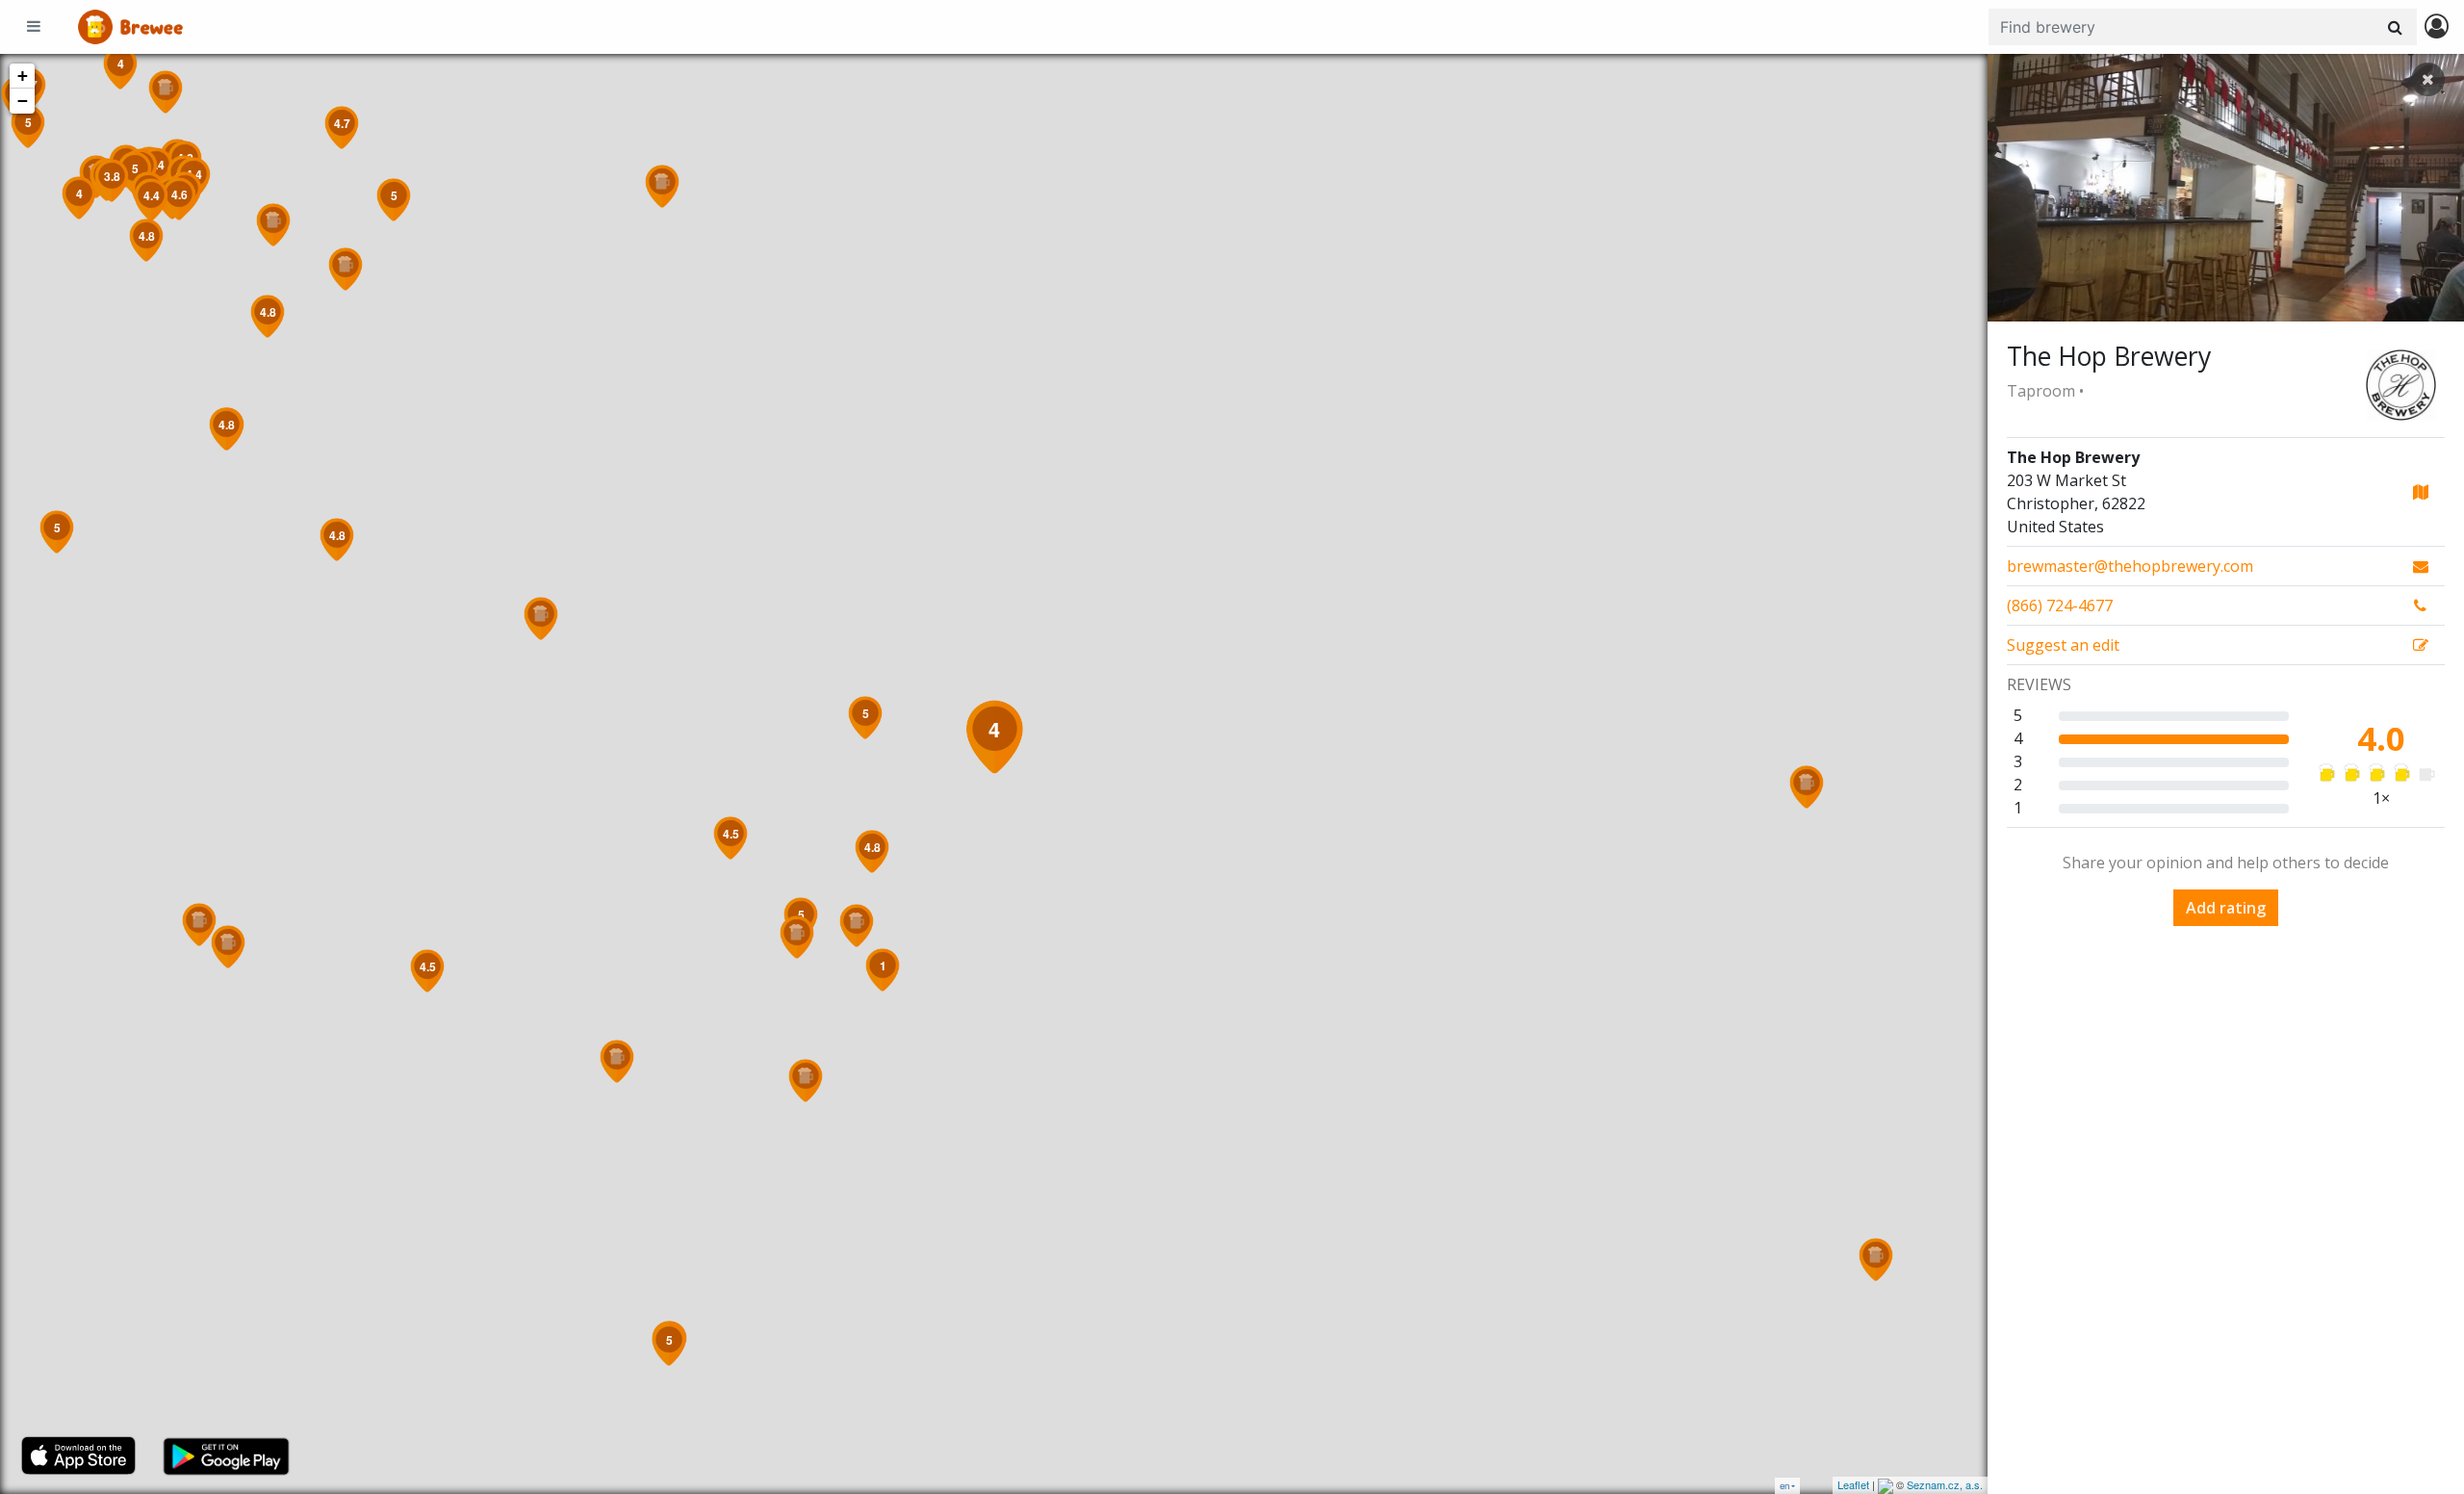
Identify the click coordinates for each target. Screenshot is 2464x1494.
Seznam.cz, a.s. (1945, 1484)
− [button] (23, 101)
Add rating (2226, 908)
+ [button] (23, 76)
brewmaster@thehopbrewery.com (2130, 566)
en (1784, 1486)
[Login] (2437, 27)
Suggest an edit (2063, 645)
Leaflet (1853, 1484)
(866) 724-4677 (2060, 605)
